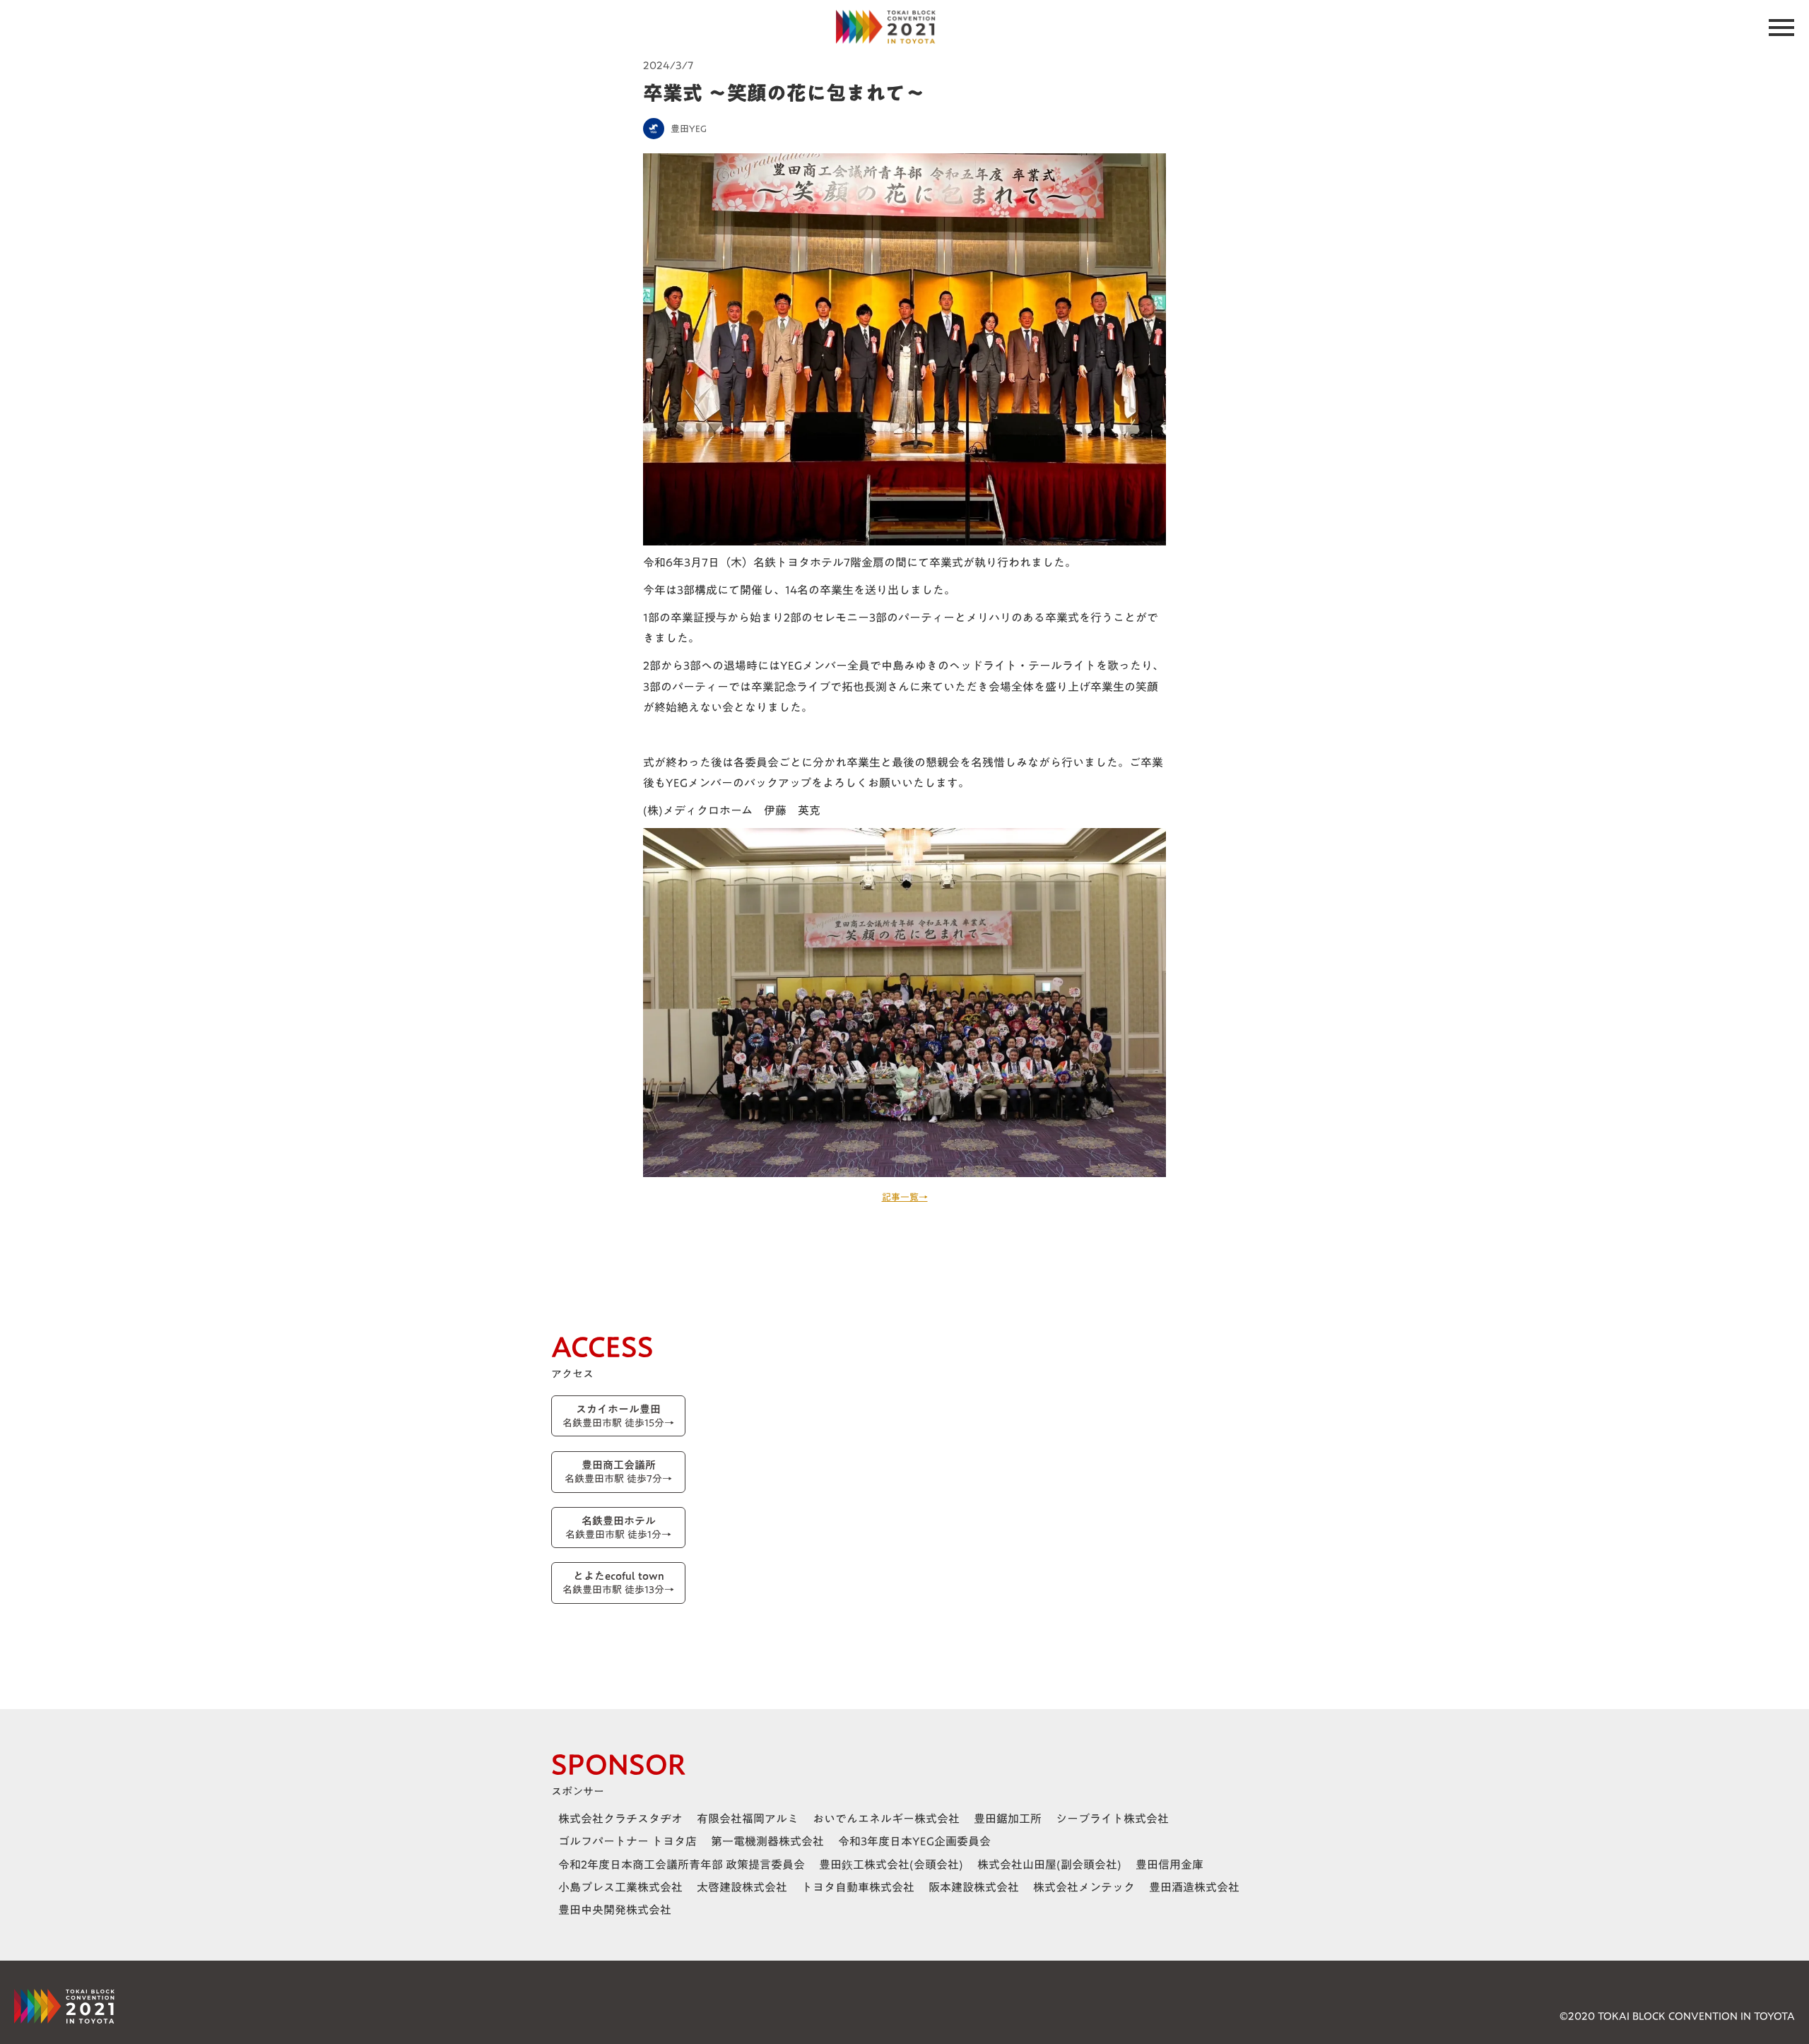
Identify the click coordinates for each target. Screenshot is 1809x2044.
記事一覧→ (905, 1197)
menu (1781, 28)
